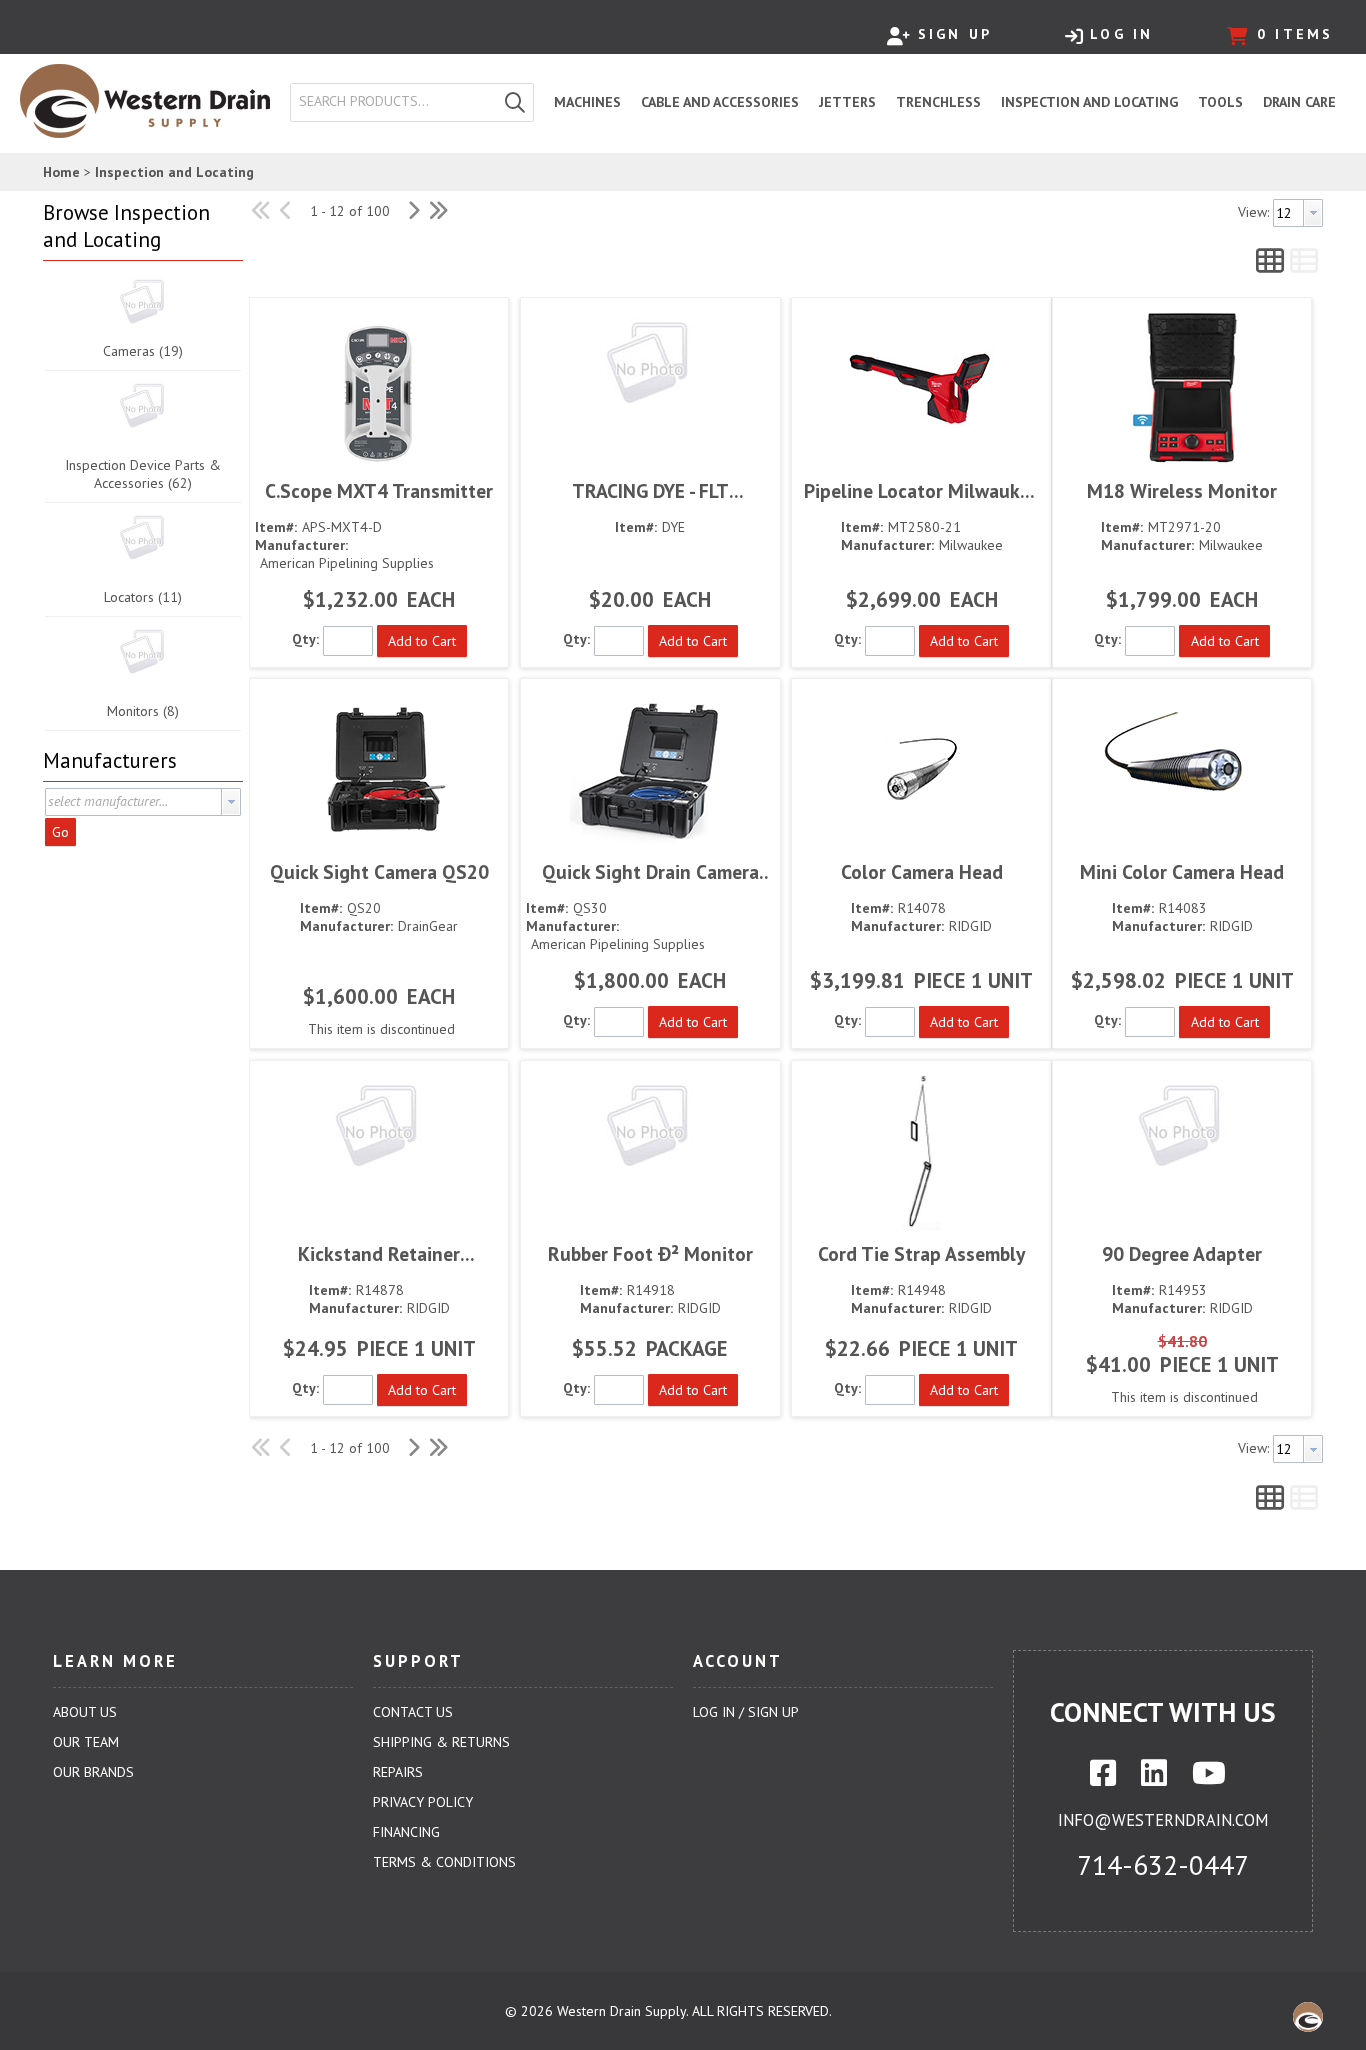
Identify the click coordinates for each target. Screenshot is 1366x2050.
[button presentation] (231, 802)
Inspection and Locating (174, 172)
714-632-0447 (1163, 1865)
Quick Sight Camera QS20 (379, 871)
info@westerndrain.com (1163, 1820)
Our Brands (93, 1772)
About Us (85, 1712)
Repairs (398, 1772)
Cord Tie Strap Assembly (921, 1253)
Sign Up (955, 34)
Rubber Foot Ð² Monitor (650, 1253)
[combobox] (394, 102)
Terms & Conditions (444, 1862)
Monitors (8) (143, 711)
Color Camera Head (922, 871)
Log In (1121, 34)
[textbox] (398, 102)
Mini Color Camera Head (1182, 871)
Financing (406, 1832)
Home (61, 172)
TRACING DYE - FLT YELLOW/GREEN (650, 490)
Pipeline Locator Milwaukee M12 (922, 490)
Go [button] (60, 832)
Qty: (305, 639)
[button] (515, 102)
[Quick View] (379, 388)
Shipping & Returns (441, 1742)
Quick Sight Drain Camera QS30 (650, 871)
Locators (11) (143, 597)
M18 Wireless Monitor (1182, 490)
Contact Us (413, 1712)
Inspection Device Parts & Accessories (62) (143, 474)
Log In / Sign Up (746, 1712)
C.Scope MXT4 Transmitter (379, 490)
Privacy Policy (423, 1802)
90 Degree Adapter (1182, 1253)
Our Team (86, 1742)
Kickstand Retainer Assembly (379, 1253)
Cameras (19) (143, 351)
